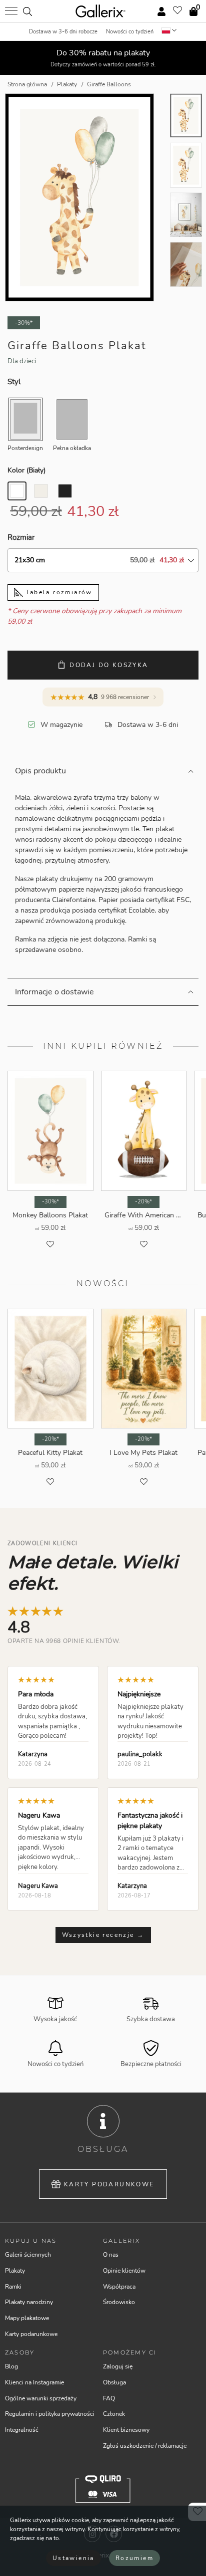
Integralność (22, 2430)
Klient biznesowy (126, 2430)
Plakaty (15, 2271)
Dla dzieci (22, 361)
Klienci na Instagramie (34, 2382)
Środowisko (119, 2302)
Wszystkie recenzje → (103, 1935)
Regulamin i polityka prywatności (50, 2414)
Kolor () (26, 470)
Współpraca (119, 2287)
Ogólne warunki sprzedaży (41, 2398)
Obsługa (114, 2382)
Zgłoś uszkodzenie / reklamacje (145, 2446)
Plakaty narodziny (29, 2302)
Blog (11, 2366)
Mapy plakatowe (27, 2318)
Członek (114, 2414)
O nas (111, 2255)
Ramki (13, 2287)
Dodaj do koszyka (109, 665)
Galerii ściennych (28, 2255)
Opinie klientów (124, 2271)
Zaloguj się (118, 2366)
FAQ (109, 2398)
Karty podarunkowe (109, 2184)
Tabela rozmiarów (58, 592)
